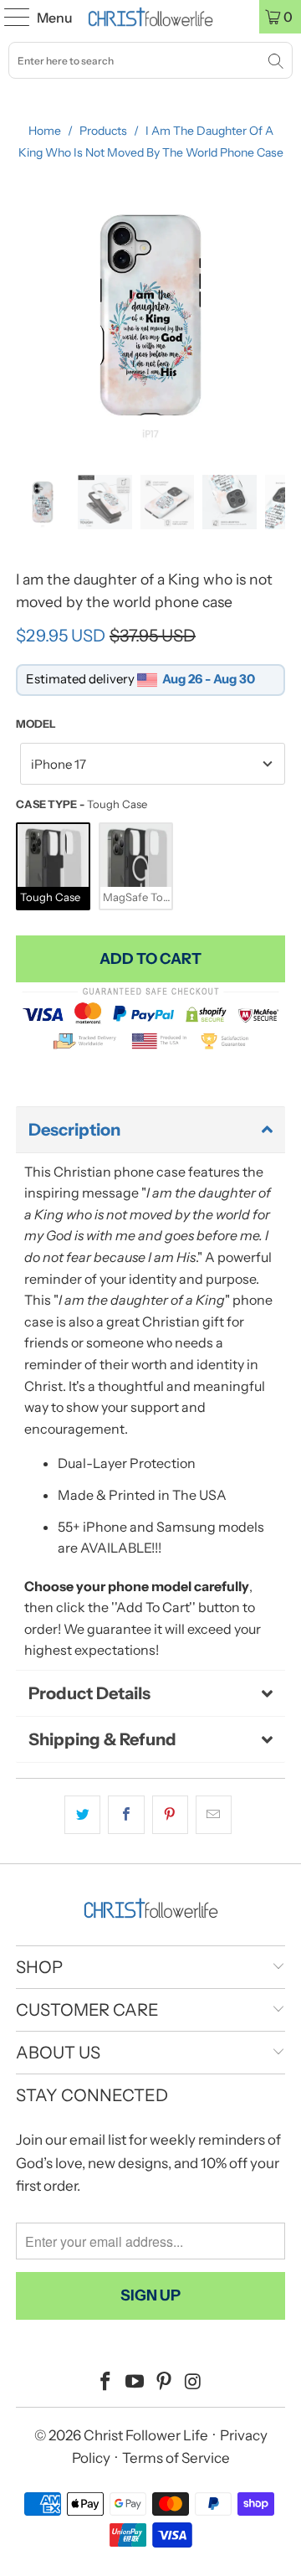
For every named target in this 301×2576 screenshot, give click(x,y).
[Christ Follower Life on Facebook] (106, 2383)
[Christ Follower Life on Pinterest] (165, 2383)
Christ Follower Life (146, 2435)
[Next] (273, 315)
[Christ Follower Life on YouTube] (135, 2383)
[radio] (53, 866)
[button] (150, 1130)
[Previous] (28, 315)
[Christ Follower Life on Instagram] (193, 2383)
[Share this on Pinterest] (170, 1815)
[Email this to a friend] (214, 1815)
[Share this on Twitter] (82, 1815)
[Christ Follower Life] (150, 17)
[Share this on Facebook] (126, 1815)
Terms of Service (176, 2458)
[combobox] (150, 60)
